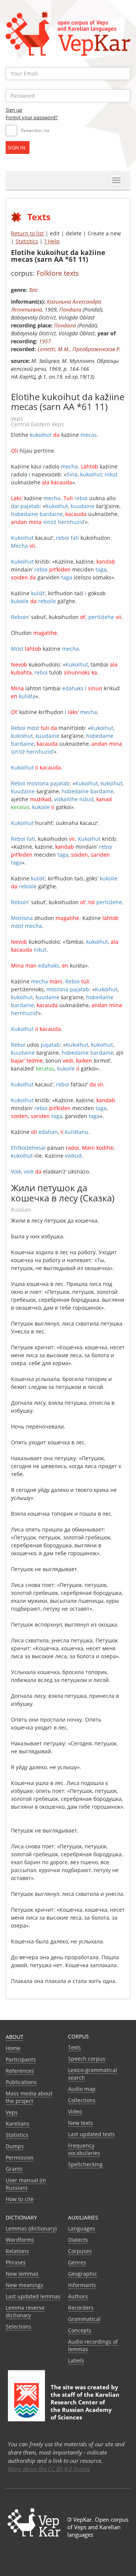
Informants (82, 2285)
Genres (77, 2262)
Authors (78, 2296)
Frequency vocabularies (84, 2149)
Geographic (83, 2274)
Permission (20, 2157)
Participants (21, 2059)
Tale (33, 290)
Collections (82, 2100)
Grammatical (84, 2319)
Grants (14, 2169)
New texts (80, 2123)
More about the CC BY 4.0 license (49, 2469)
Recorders (81, 2308)
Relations (17, 2251)
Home (13, 2048)
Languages (82, 2228)
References (20, 2071)
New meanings (25, 2285)
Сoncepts (80, 2330)
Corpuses (80, 2251)
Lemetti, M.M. (54, 349)
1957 (45, 341)
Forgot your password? (32, 117)
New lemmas (22, 2274)
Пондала (70, 310)
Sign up (14, 110)
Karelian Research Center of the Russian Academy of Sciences (85, 2406)
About (15, 2037)
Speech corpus (87, 2059)
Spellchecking (85, 2164)
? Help (52, 241)
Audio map (82, 2089)
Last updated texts (91, 2134)
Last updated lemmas (33, 2296)
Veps (12, 2112)
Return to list (27, 233)
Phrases (16, 2262)
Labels (76, 2360)
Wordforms (20, 2240)
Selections (19, 2326)
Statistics (27, 241)
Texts (74, 2047)
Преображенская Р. (97, 349)
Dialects (78, 2240)
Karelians (18, 2124)
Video (75, 2111)
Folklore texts (58, 273)
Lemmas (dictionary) (31, 2228)
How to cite (20, 2199)
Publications (21, 2082)
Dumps (15, 2146)
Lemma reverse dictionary (25, 2311)
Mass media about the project (29, 2097)
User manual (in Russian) (26, 2184)
